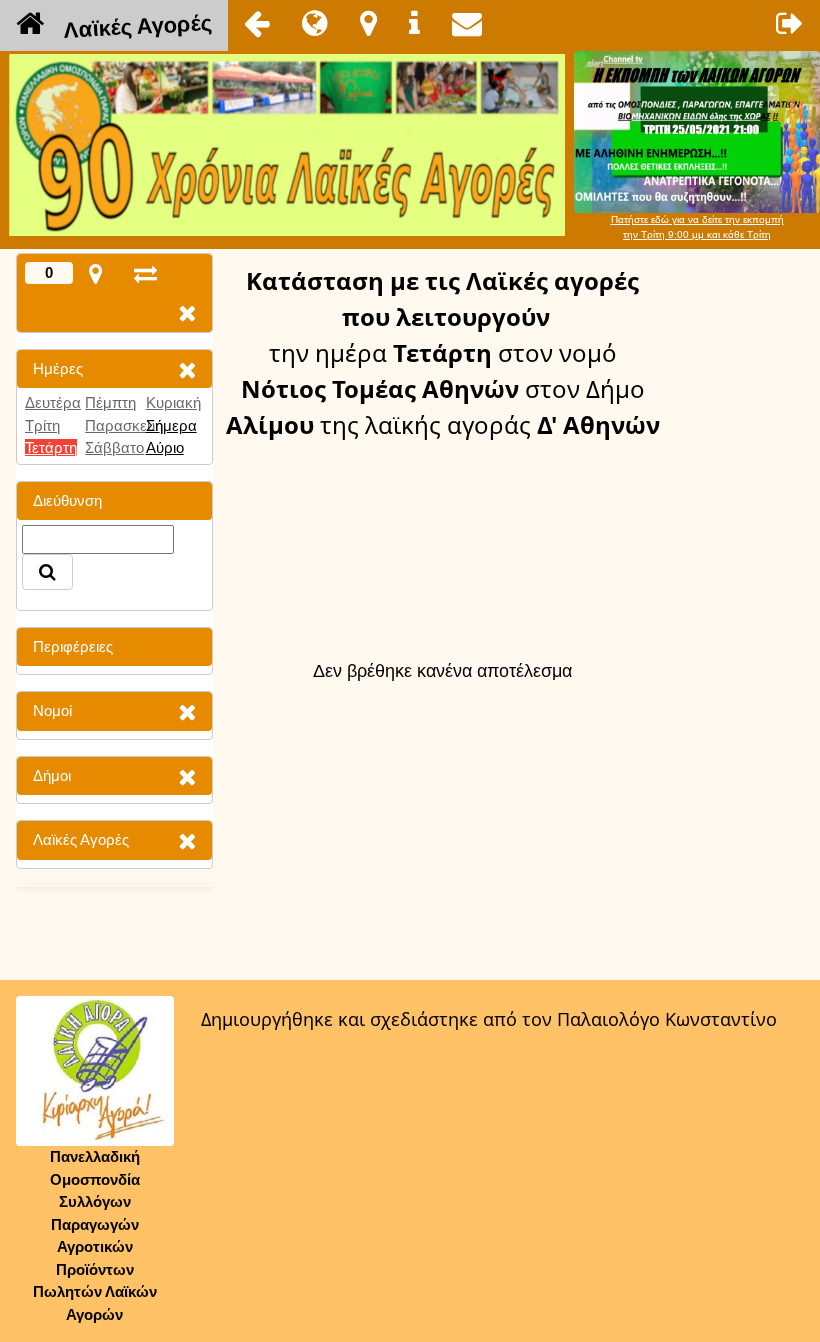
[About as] (414, 23)
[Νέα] (315, 23)
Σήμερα (171, 425)
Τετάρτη (51, 447)
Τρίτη (42, 425)
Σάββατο (114, 447)
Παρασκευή (124, 425)
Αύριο (165, 447)
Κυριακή (173, 402)
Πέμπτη (110, 402)
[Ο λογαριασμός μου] (790, 23)
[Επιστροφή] (257, 23)
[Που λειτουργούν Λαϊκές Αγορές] (368, 23)
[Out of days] (145, 273)
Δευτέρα (53, 402)
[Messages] (467, 23)
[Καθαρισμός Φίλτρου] (187, 369)
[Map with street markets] (95, 273)
